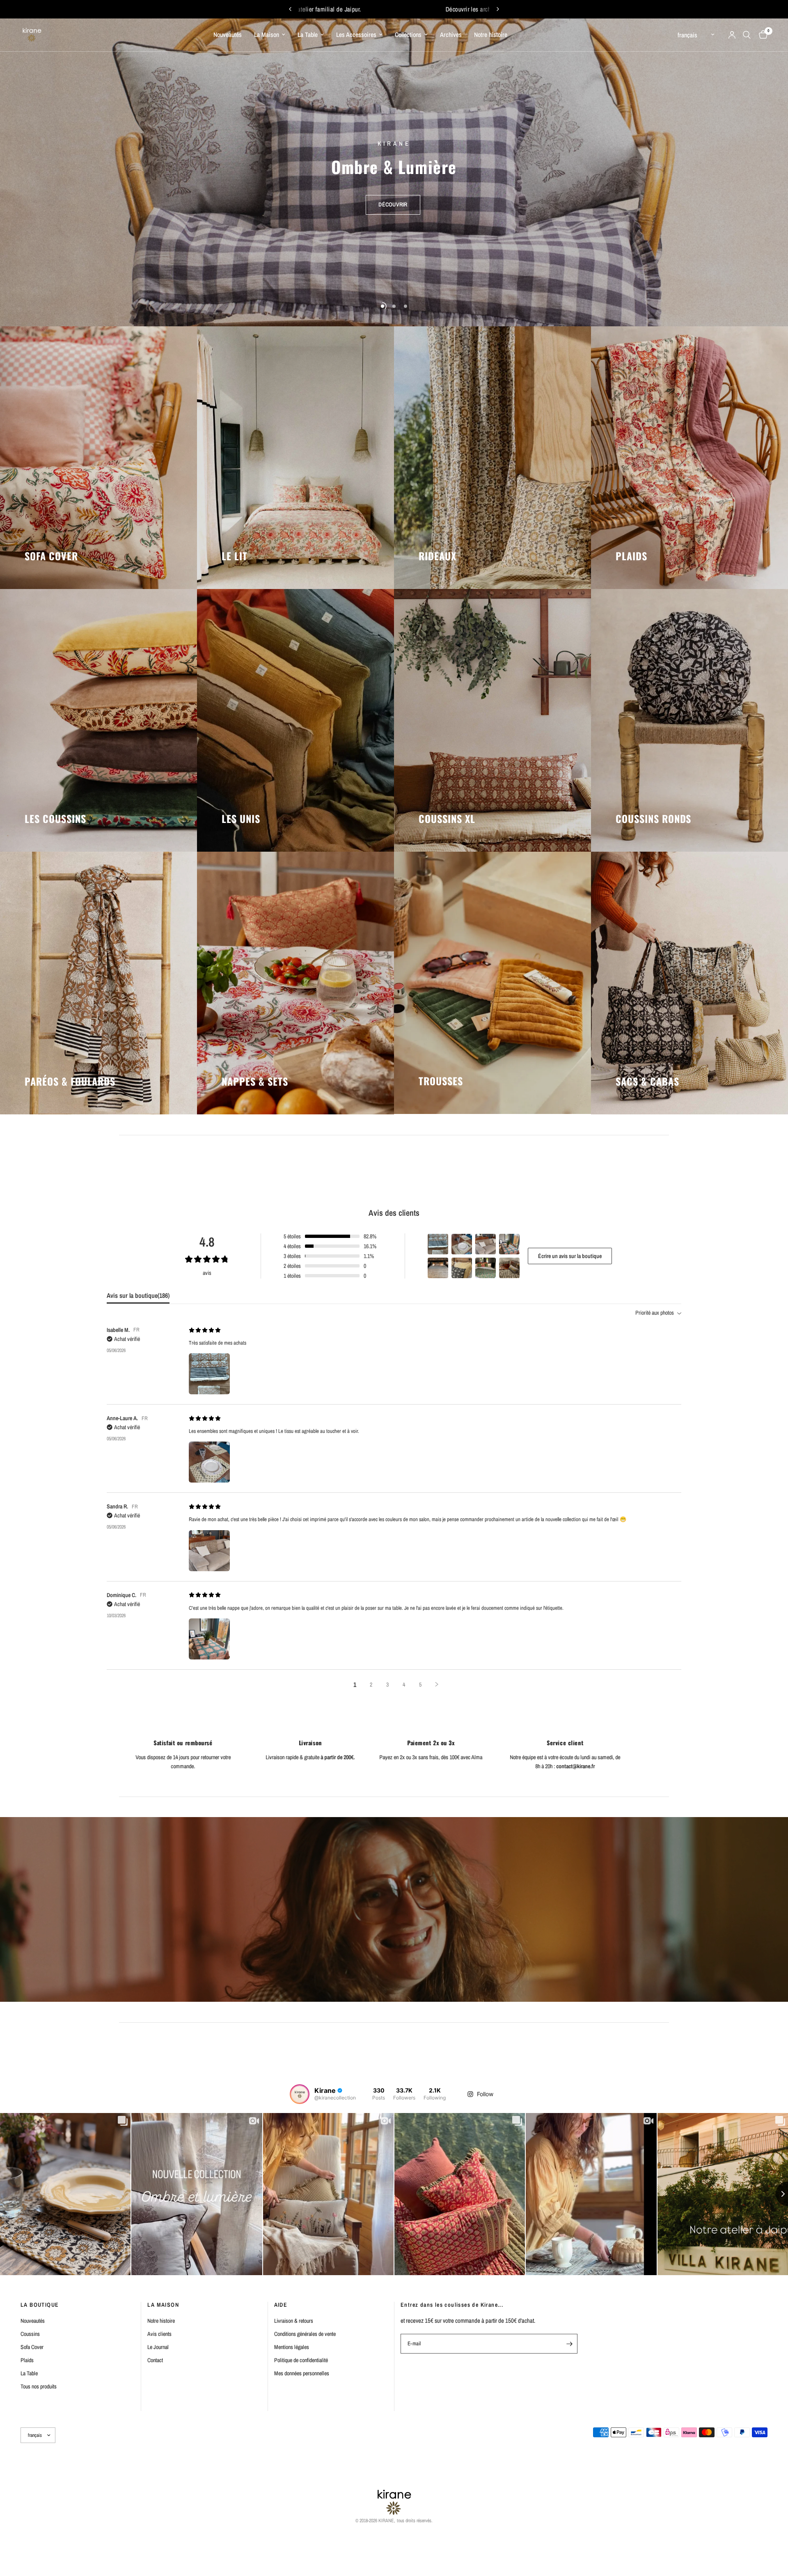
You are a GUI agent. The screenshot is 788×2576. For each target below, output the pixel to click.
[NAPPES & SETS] (295, 983)
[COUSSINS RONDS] (689, 720)
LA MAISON (163, 2305)
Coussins (30, 2334)
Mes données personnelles (302, 2373)
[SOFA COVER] (98, 458)
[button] (393, 195)
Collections (408, 35)
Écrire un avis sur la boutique (570, 1256)
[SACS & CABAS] (689, 983)
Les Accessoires (356, 35)
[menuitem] (228, 35)
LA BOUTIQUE (40, 2305)
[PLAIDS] (689, 458)
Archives (451, 35)
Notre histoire (491, 35)
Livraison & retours (294, 2321)
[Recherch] (747, 35)
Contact (155, 2360)
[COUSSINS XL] (492, 720)
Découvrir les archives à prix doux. (421, 9)
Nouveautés (228, 35)
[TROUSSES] (492, 983)
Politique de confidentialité (301, 2360)
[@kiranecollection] (300, 2094)
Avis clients (159, 2334)
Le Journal (158, 2347)
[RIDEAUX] (492, 458)
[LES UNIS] (295, 720)
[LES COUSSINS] (98, 720)
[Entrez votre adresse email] (569, 2344)
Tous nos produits (39, 2386)
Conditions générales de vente (305, 2334)
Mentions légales (292, 2347)
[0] (761, 35)
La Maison (267, 35)
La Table (308, 35)
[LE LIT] (295, 458)
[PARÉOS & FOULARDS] (98, 983)
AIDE (281, 2305)
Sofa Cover (32, 2347)
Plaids (27, 2360)
